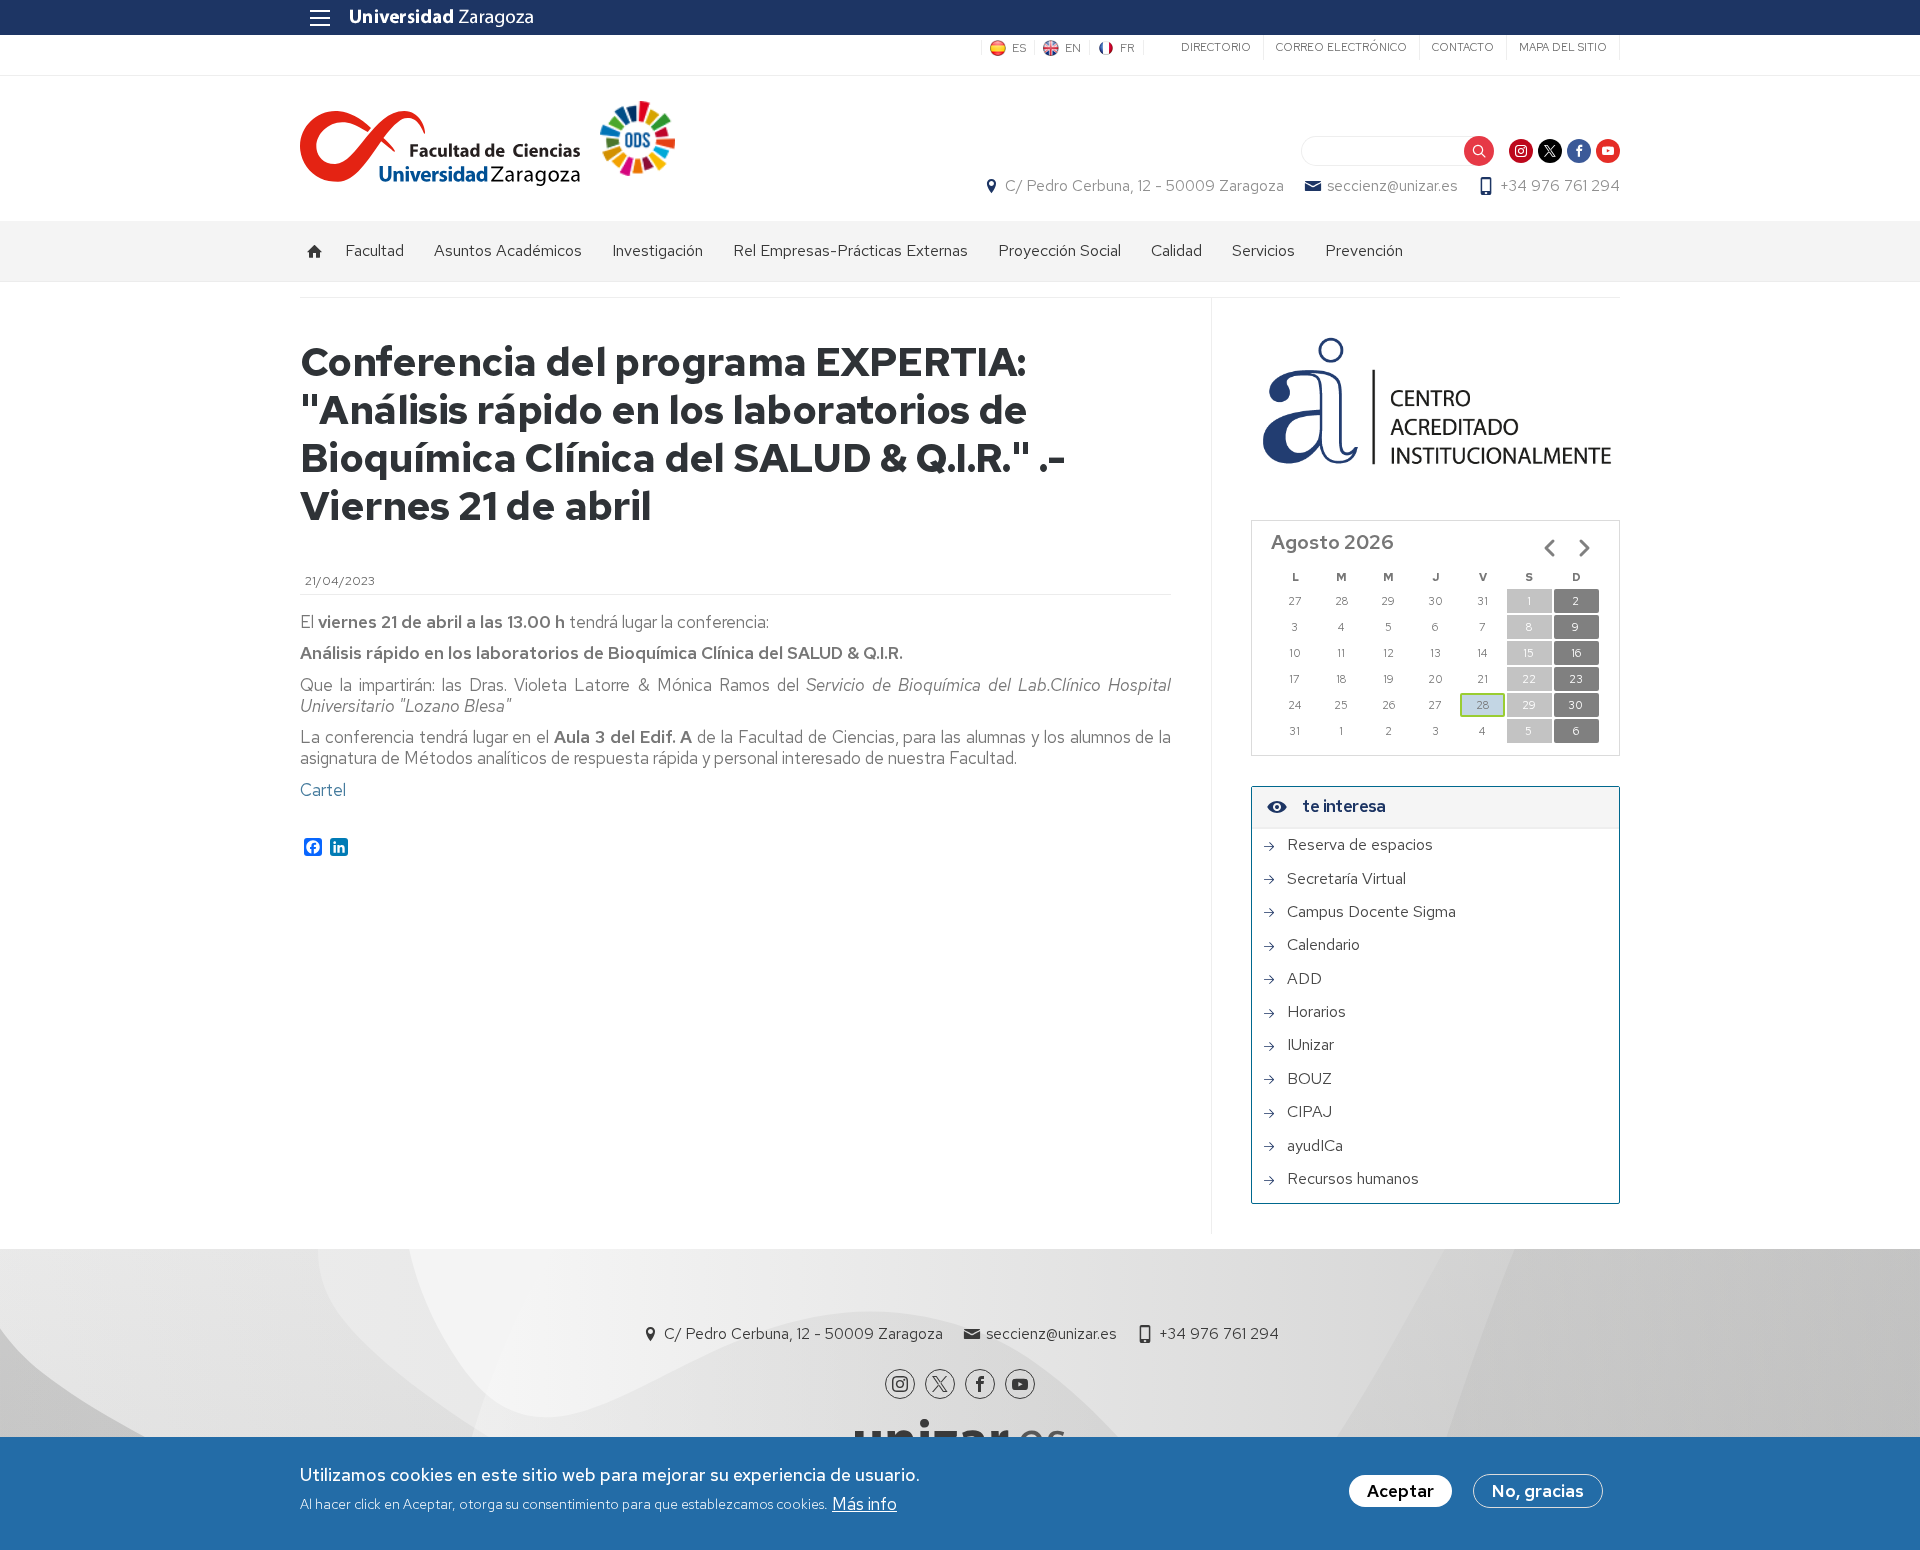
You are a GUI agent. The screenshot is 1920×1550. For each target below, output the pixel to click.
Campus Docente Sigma (1371, 912)
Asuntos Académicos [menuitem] (508, 250)
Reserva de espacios (1360, 845)
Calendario (1323, 945)
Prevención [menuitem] (1364, 250)
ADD (1304, 979)
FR (1127, 48)
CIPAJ (1309, 1112)
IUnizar (1310, 1045)
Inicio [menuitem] (315, 251)
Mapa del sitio (1563, 47)
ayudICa (1315, 1146)
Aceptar (1400, 1491)
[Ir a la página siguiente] (1584, 548)
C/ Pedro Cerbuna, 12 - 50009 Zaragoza (1144, 186)
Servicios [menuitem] (1263, 250)
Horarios (1316, 1012)
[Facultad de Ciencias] (440, 148)
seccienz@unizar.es (1392, 186)
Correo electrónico (1341, 47)
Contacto (1463, 47)
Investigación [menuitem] (657, 250)
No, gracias (1538, 1491)
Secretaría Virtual (1346, 879)
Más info (864, 1504)
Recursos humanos (1353, 1179)
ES (1019, 48)
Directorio (1216, 47)
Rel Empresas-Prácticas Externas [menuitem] (850, 250)
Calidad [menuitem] (1176, 250)
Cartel (323, 790)
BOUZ (1309, 1079)
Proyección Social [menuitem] (1059, 250)
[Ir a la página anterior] (1550, 548)
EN (1073, 48)
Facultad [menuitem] (374, 250)
